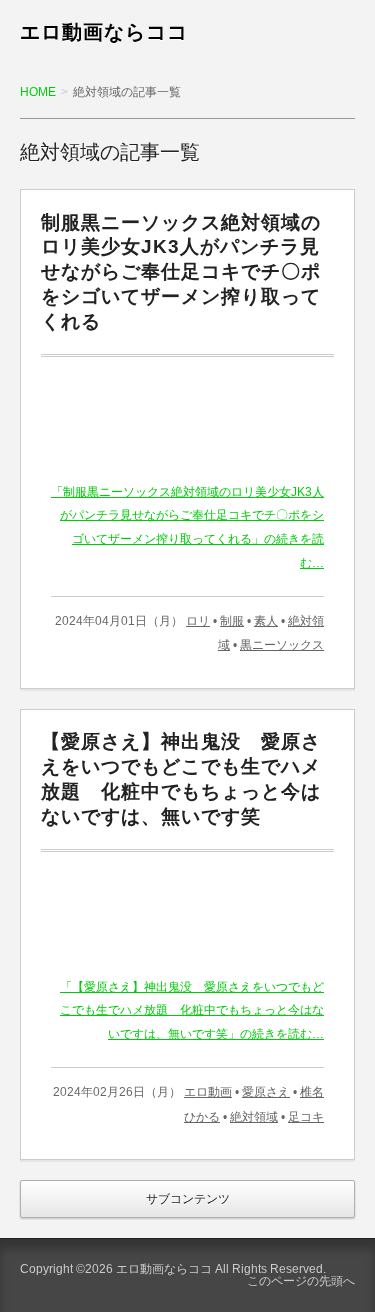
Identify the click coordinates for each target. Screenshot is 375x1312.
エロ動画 (208, 1092)
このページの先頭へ (301, 1281)
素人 (266, 621)
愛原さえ (266, 1092)
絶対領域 (254, 1117)
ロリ (198, 621)
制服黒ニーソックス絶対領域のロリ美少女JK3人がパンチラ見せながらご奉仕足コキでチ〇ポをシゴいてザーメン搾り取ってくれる (181, 272)
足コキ (306, 1117)
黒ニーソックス (282, 645)
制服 (232, 621)
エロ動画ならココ (104, 32)
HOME (38, 92)
